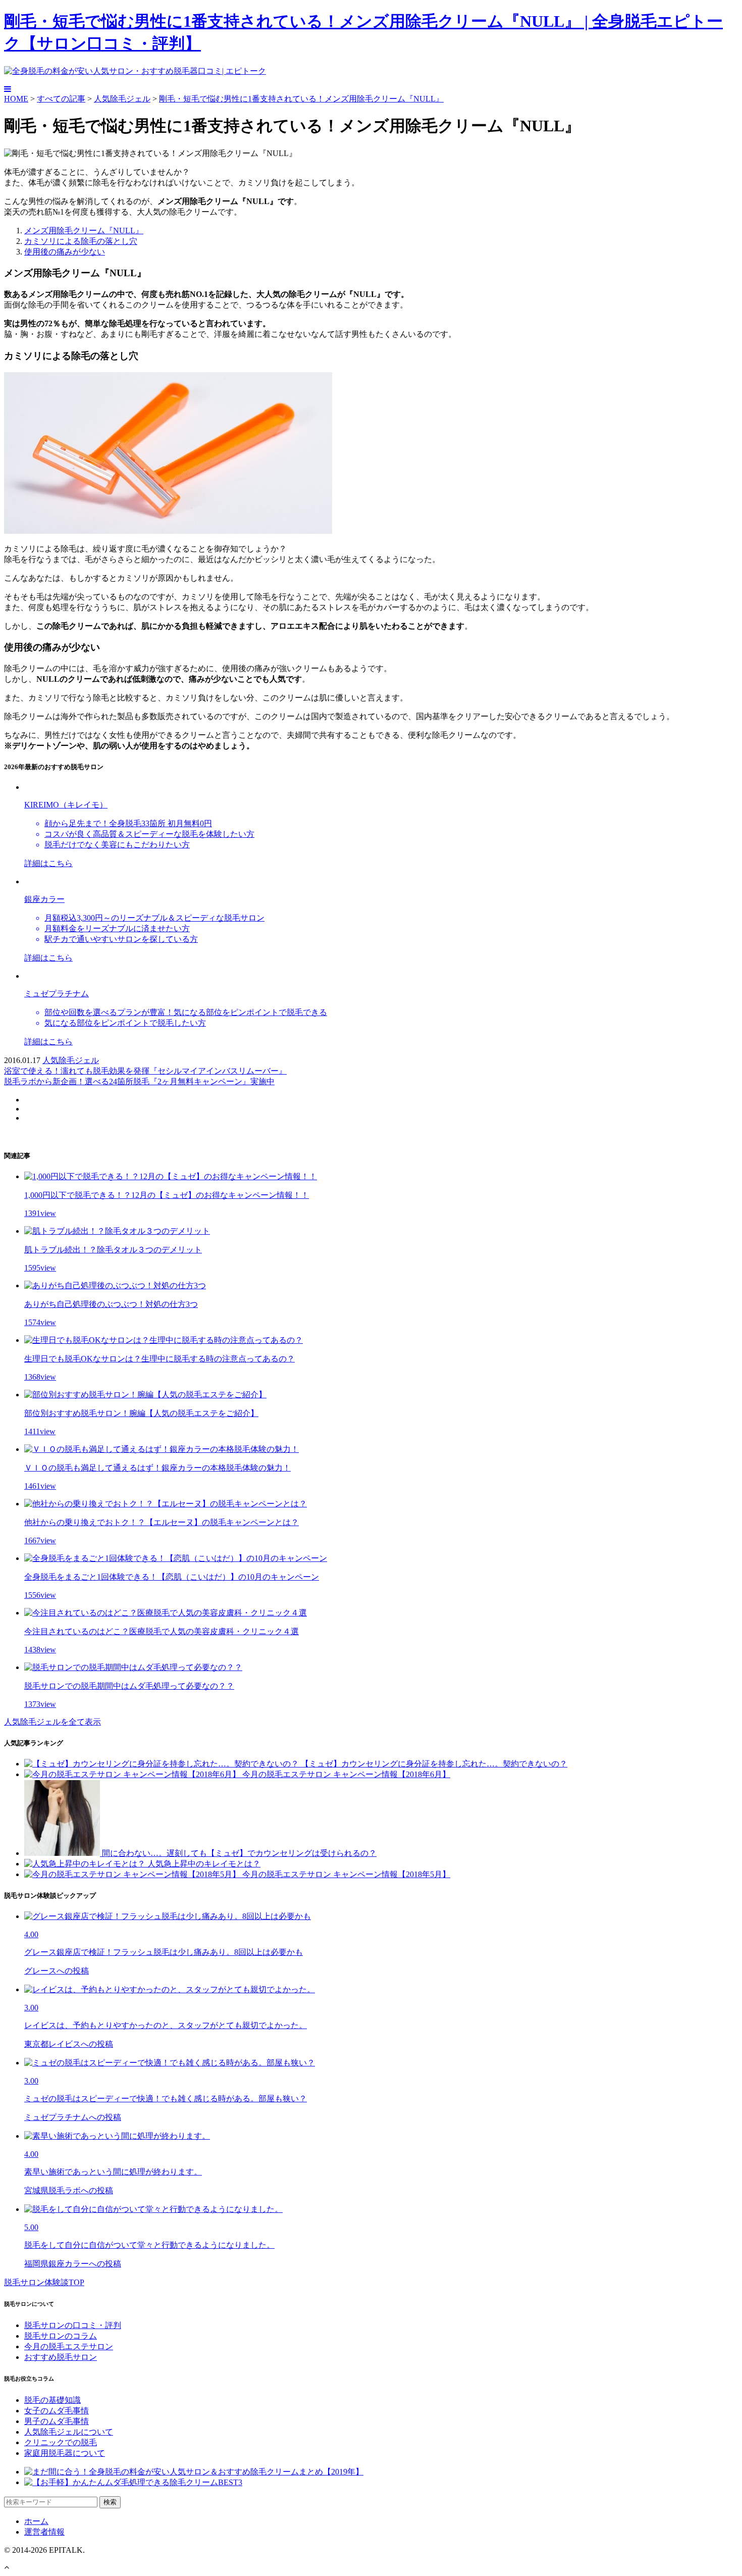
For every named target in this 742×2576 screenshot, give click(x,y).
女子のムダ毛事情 (57, 2411)
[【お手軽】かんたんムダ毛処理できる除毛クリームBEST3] (133, 2482)
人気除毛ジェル (122, 99)
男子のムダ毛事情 (57, 2421)
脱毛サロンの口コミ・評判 (73, 2325)
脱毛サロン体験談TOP (44, 2282)
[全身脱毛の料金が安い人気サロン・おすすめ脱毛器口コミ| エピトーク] (135, 71)
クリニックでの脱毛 (61, 2442)
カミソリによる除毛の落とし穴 (81, 241)
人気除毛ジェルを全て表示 (52, 1722)
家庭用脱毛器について (65, 2453)
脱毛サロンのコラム (61, 2336)
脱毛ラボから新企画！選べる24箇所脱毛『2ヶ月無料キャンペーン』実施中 (139, 1081)
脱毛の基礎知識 (52, 2400)
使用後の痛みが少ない (65, 252)
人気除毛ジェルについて (69, 2432)
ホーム (36, 2521)
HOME (16, 99)
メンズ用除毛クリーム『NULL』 (84, 231)
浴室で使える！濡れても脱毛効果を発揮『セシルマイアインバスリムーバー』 (145, 1071)
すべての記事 (61, 99)
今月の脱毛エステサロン (69, 2346)
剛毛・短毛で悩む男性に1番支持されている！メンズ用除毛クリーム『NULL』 (301, 99)
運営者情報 (44, 2532)
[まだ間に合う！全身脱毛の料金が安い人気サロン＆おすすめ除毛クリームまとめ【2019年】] (194, 2472)
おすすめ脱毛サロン (61, 2357)
